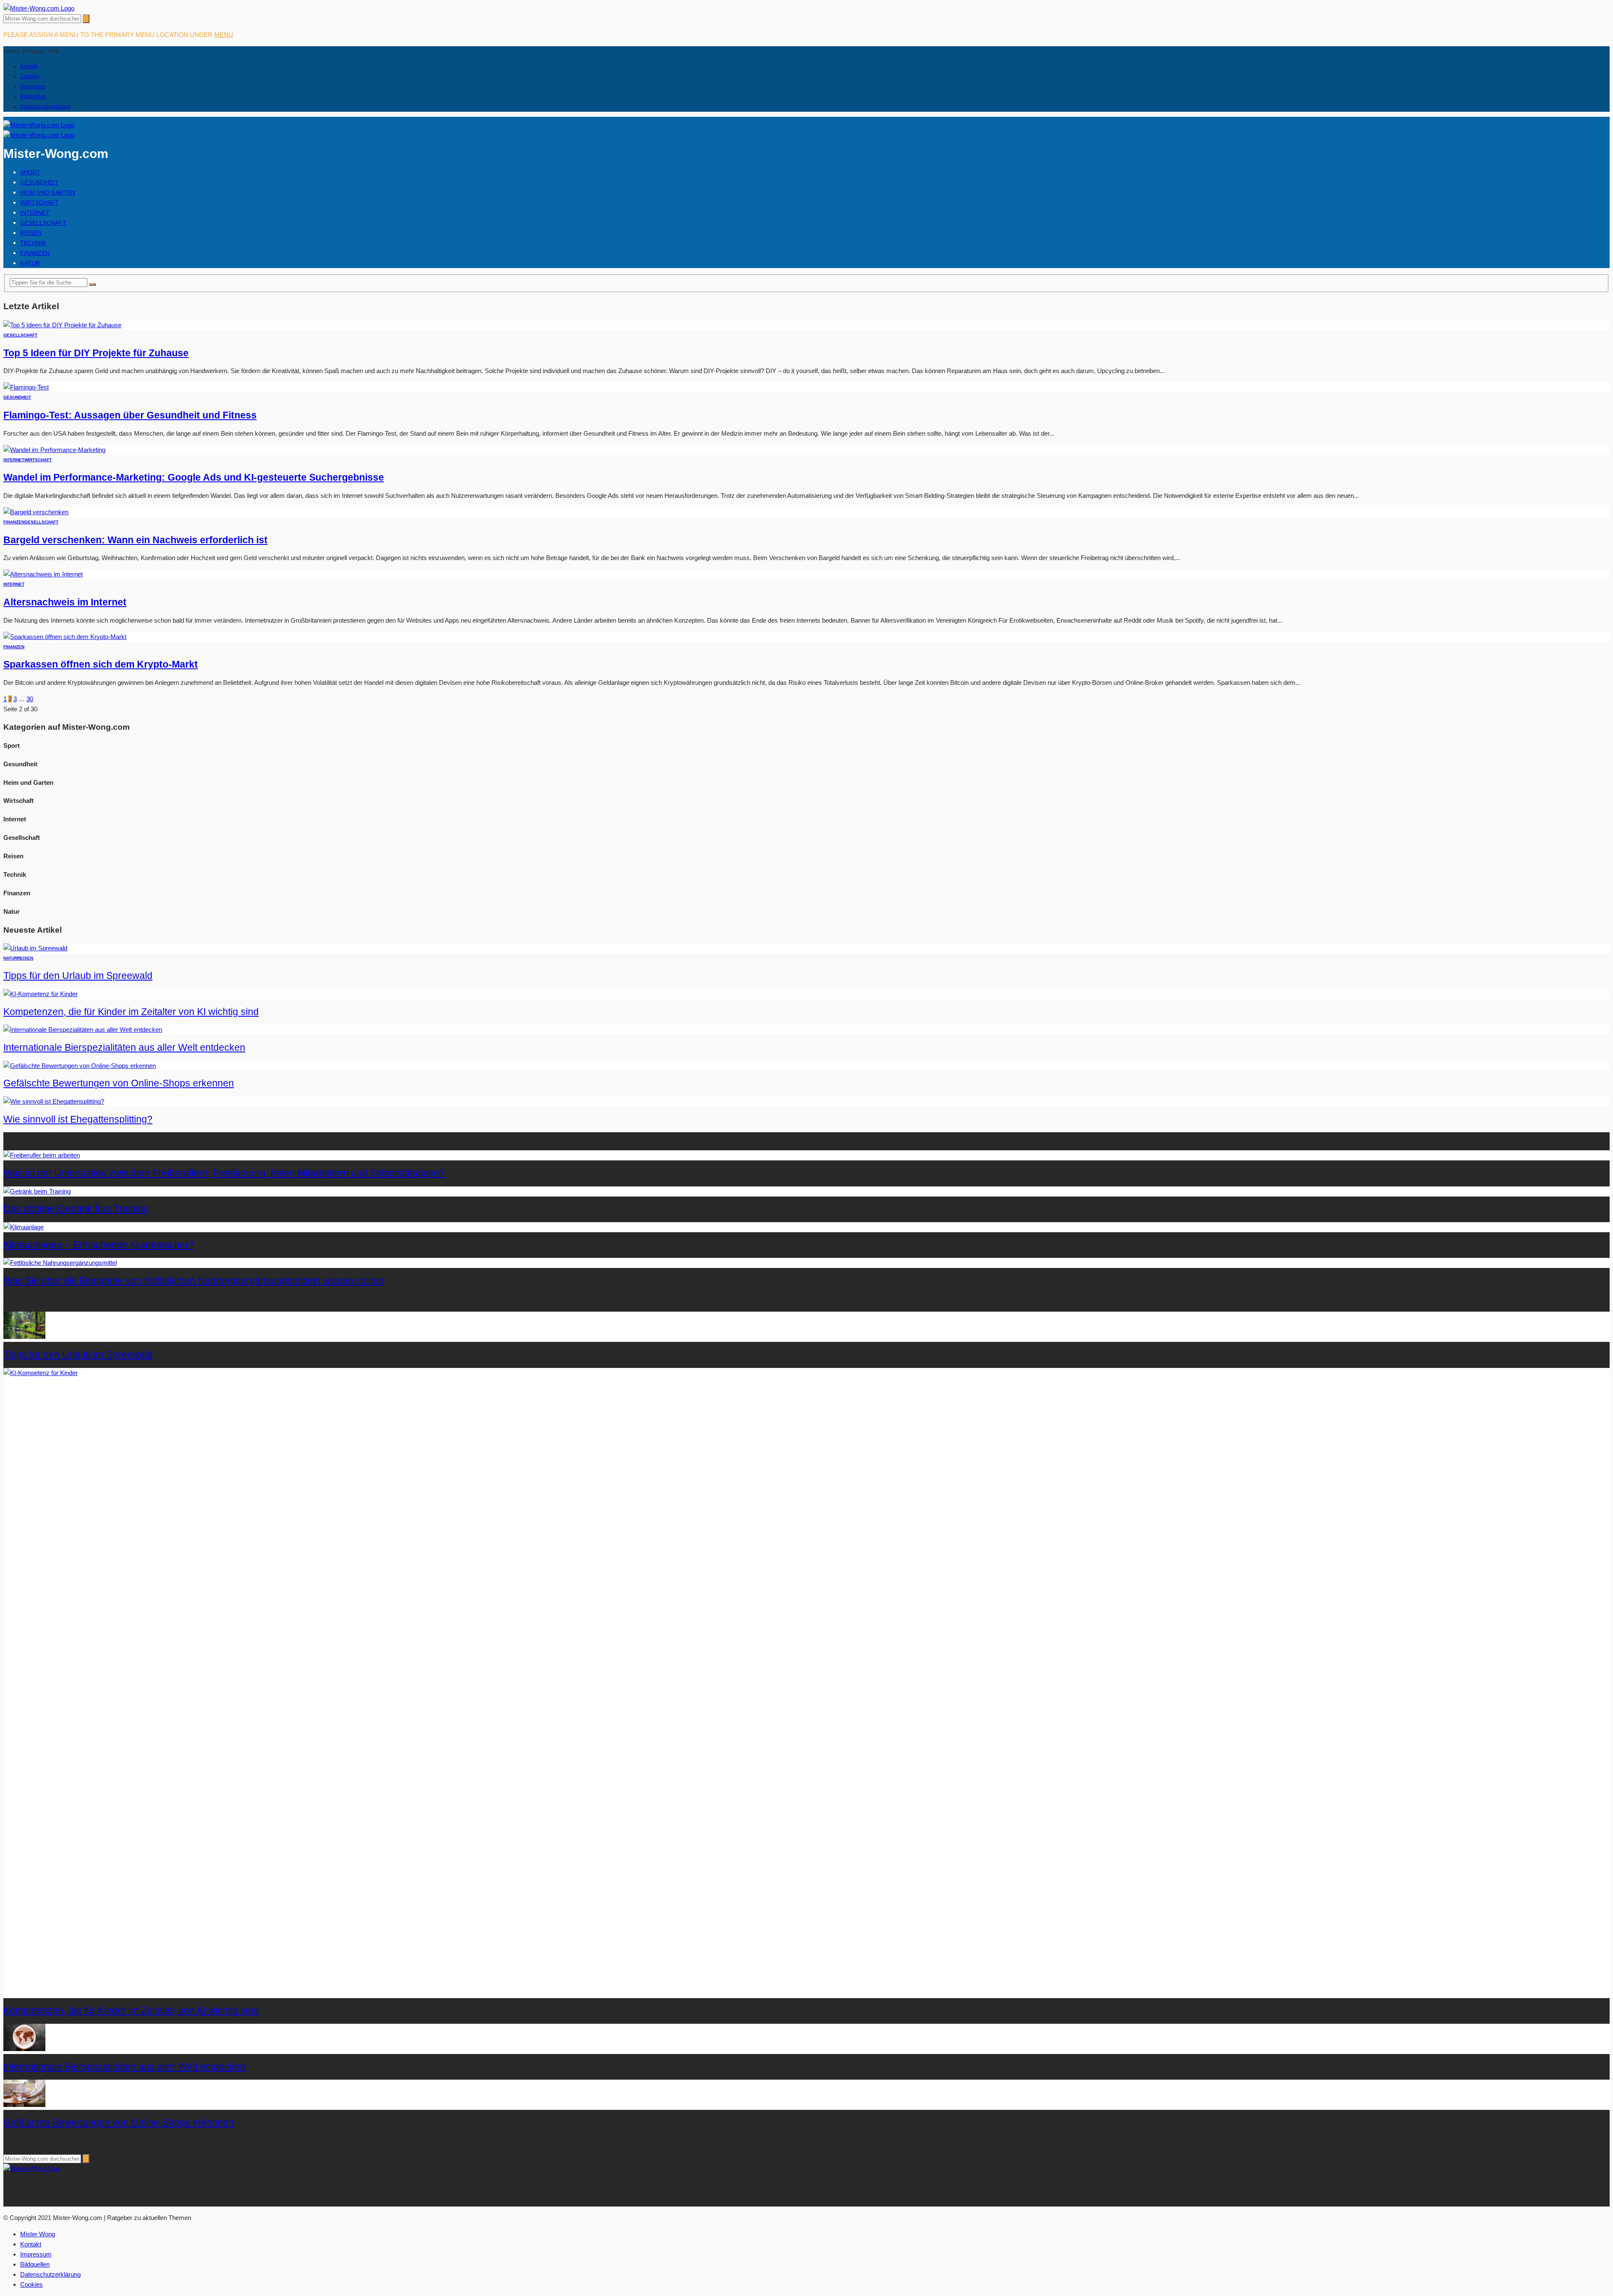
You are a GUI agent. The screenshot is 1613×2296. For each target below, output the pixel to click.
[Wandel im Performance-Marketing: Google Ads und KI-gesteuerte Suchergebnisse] (54, 450)
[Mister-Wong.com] (39, 8)
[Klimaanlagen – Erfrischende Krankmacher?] (24, 1227)
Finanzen (35, 253)
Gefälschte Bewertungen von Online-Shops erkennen (119, 1083)
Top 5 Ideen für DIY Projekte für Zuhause (96, 353)
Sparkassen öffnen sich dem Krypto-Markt (101, 664)
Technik (33, 243)
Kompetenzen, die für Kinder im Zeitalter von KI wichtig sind (131, 1012)
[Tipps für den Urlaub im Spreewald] (35, 948)
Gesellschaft (43, 223)
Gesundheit (39, 182)
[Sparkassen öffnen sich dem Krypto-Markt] (65, 637)
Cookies (30, 76)
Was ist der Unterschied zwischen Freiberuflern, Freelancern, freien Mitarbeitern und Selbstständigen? (224, 1173)
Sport (30, 172)
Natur (30, 263)
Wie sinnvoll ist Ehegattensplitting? (78, 1119)
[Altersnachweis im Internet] (43, 574)
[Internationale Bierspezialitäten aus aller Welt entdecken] (83, 1030)
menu (224, 35)
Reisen (31, 233)
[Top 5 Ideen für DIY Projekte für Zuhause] (62, 325)
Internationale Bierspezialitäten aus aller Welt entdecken (124, 1048)
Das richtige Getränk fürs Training (76, 1209)
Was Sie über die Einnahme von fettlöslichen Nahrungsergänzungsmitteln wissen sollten (194, 1281)
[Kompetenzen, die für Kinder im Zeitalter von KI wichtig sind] (41, 994)
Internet (35, 213)
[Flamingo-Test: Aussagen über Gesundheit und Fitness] (26, 387)
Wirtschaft (39, 203)
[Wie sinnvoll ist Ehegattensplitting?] (54, 1101)
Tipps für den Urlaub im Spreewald (78, 976)
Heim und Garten (48, 192)
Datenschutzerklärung (45, 107)
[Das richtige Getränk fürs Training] (37, 1191)
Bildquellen (33, 97)
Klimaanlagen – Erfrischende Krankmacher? (99, 1245)
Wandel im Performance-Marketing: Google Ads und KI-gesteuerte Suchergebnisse (194, 477)
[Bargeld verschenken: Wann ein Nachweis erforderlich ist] (36, 512)
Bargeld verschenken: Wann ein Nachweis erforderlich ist (135, 540)
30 (30, 699)
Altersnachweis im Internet (65, 602)
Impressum (33, 87)
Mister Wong (38, 2234)
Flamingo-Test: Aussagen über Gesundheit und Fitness (130, 415)
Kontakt (29, 66)
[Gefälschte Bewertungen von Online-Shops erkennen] (80, 1066)
